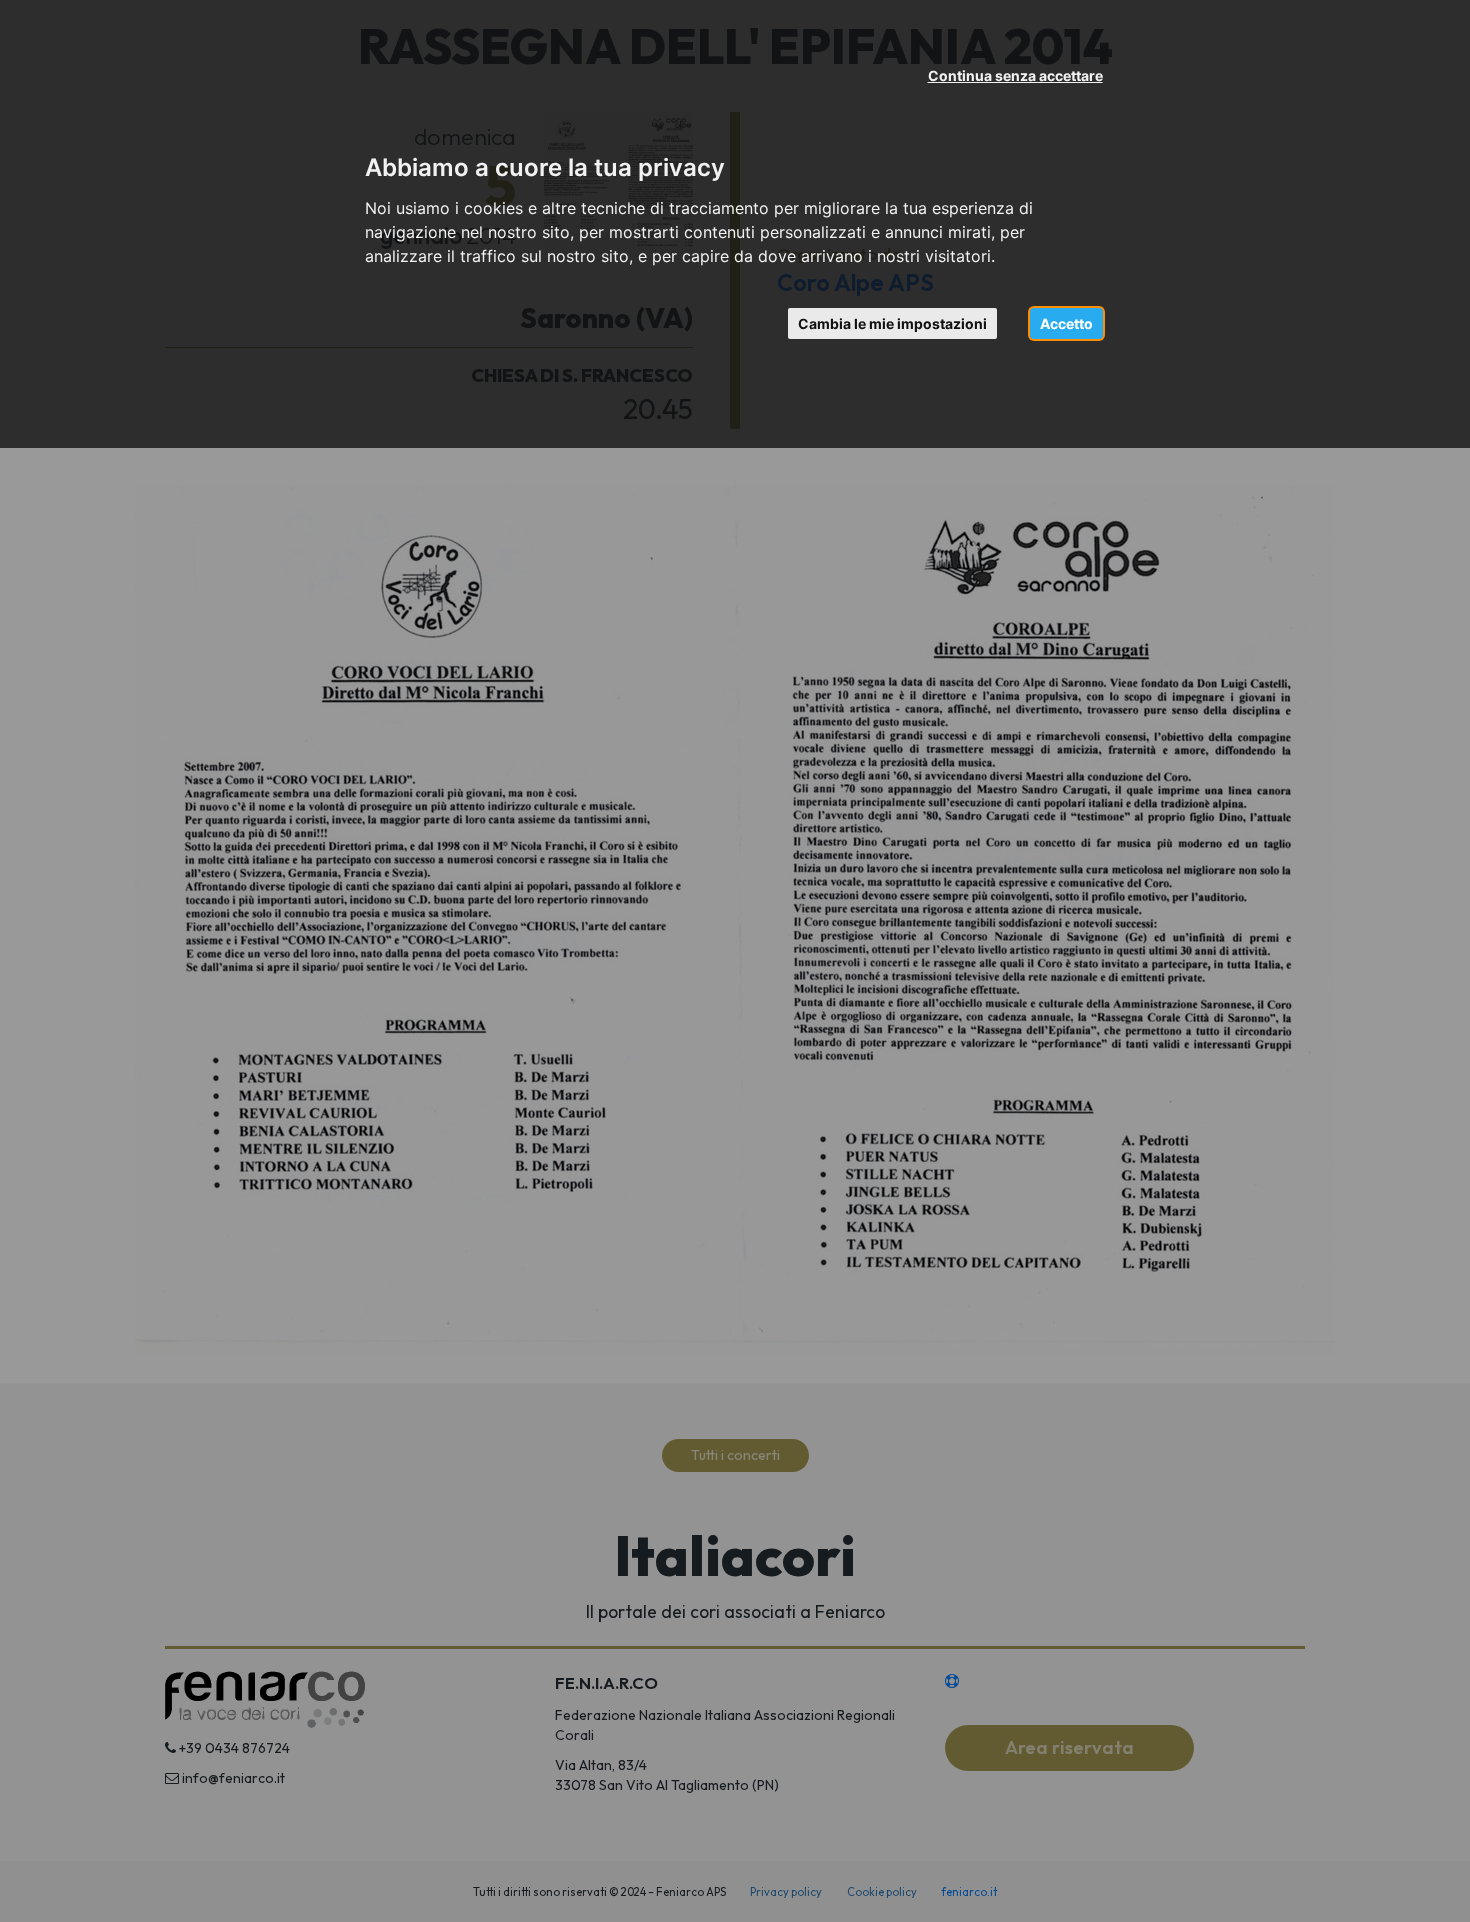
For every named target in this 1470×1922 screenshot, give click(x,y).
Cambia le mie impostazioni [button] (892, 323)
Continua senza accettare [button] (1015, 75)
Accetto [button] (1066, 323)
